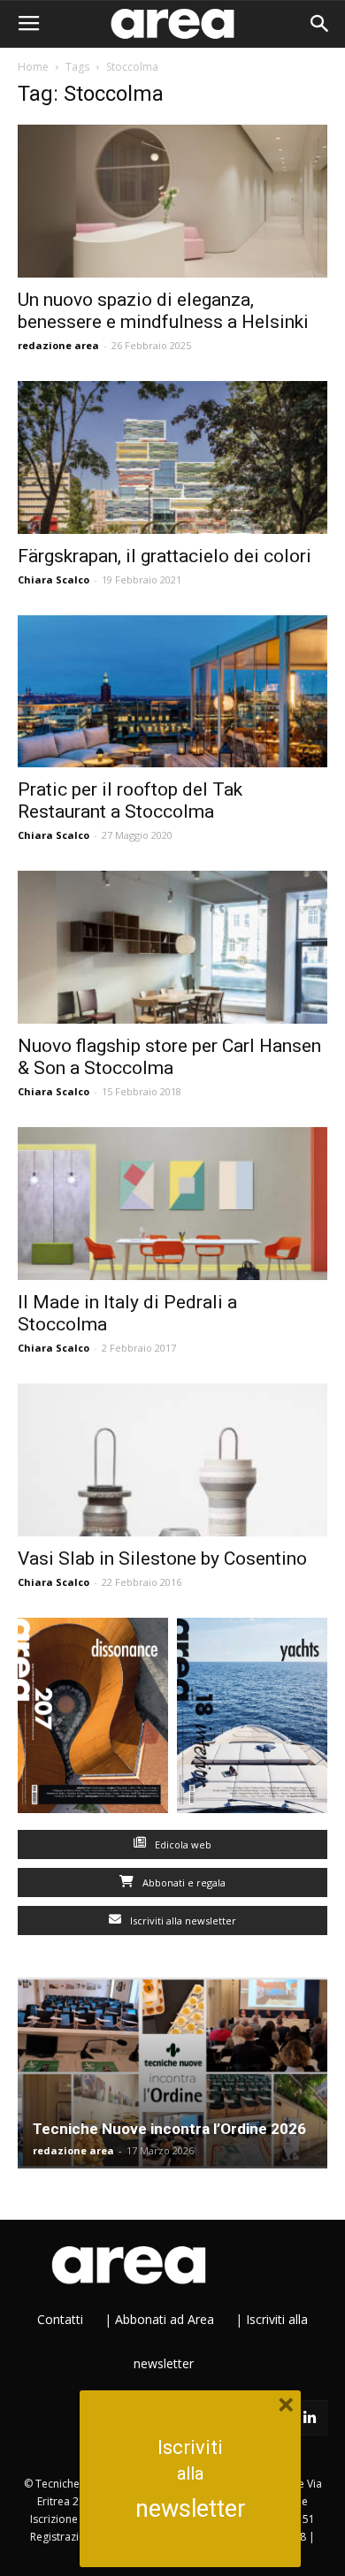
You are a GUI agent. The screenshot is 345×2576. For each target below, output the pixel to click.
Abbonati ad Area (165, 2319)
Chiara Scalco (54, 579)
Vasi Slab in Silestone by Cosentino (162, 1559)
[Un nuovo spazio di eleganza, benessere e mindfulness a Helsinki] (172, 201)
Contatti (60, 2319)
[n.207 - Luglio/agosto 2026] (93, 1719)
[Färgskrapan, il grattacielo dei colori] (172, 457)
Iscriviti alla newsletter (182, 1921)
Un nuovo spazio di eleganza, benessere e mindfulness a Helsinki (163, 311)
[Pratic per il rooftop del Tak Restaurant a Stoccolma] (172, 692)
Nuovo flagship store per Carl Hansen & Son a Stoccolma (169, 1057)
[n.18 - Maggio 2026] (252, 1719)
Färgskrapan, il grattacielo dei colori (165, 556)
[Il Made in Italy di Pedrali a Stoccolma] (172, 1204)
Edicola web (182, 1844)
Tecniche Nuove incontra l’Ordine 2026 (169, 2129)
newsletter (191, 2509)
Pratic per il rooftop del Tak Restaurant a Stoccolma (130, 800)
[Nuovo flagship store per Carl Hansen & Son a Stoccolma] (172, 947)
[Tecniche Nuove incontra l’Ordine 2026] (172, 2073)
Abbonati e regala (183, 1882)
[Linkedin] (310, 2418)
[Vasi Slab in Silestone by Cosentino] (172, 1460)
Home (33, 67)
